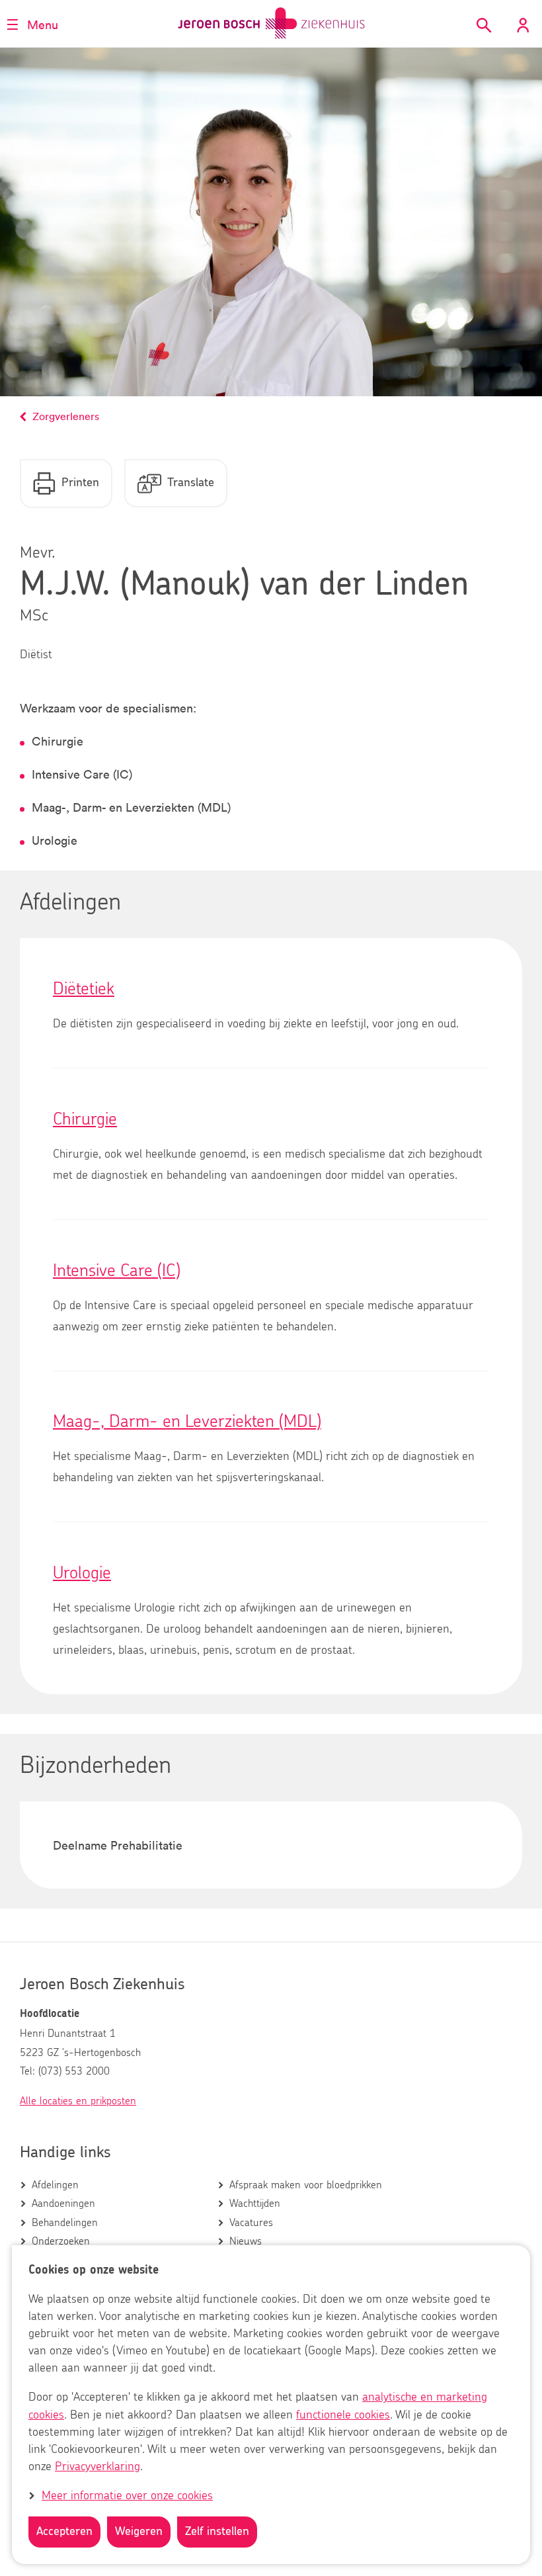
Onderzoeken (61, 2241)
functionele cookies (343, 2415)
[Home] (271, 23)
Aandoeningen (63, 2204)
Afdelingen (55, 2185)
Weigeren (139, 2532)
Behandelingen (65, 2223)
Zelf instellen (217, 2532)
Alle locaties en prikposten (78, 2101)
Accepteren (64, 2532)
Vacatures (251, 2223)
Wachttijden (255, 2204)
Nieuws (246, 2241)
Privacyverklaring (97, 2467)
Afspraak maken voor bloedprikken (306, 2185)
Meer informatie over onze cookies (127, 2496)
